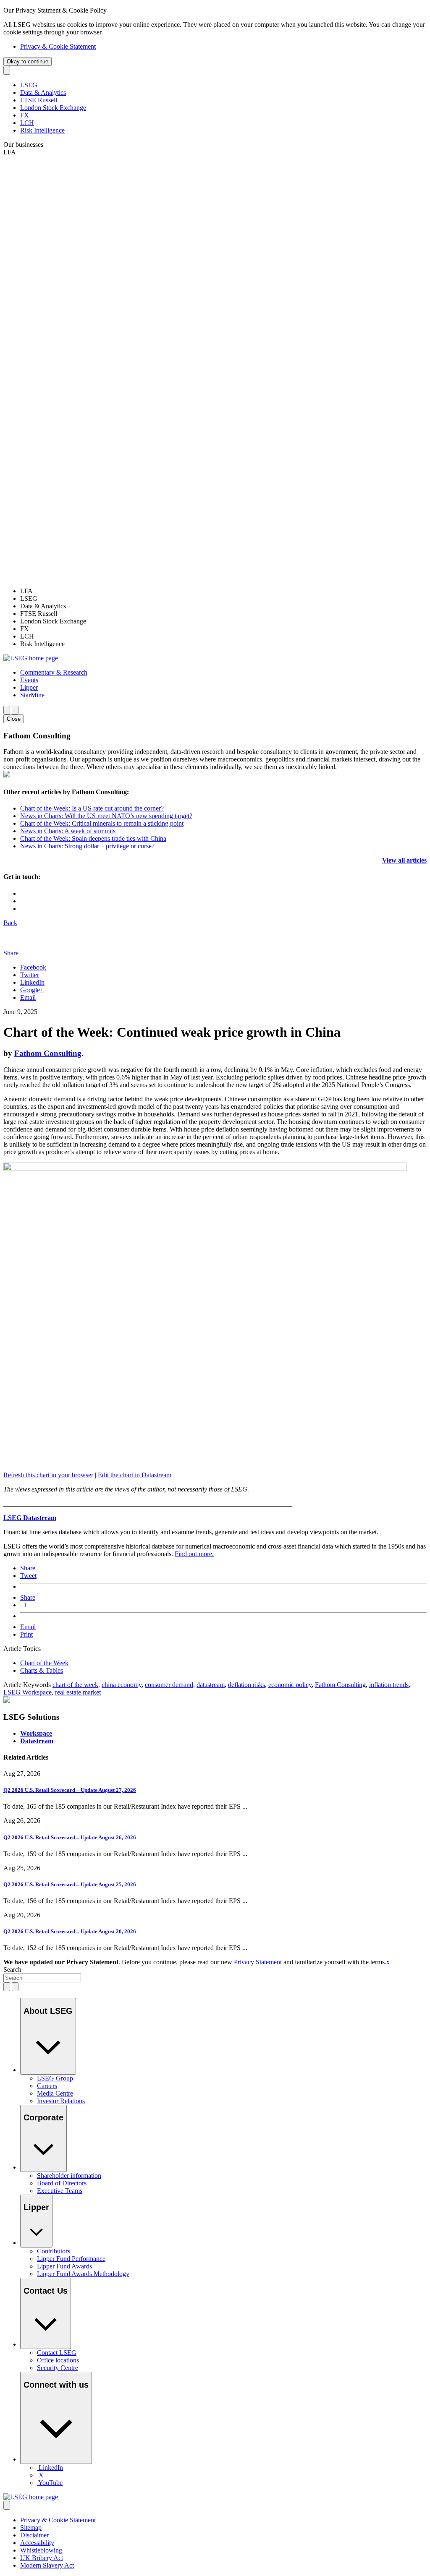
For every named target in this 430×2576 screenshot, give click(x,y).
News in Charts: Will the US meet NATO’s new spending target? (106, 816)
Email (28, 997)
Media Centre (55, 2093)
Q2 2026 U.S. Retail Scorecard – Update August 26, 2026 (70, 1837)
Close (14, 719)
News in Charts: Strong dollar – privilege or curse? (87, 846)
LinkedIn (32, 982)
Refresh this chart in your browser (48, 1475)
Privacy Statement (258, 1962)
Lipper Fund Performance (71, 2259)
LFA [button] (10, 152)
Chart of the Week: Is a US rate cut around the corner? (92, 808)
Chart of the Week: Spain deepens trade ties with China (93, 838)
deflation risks (246, 1685)
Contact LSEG (57, 2353)
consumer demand (169, 1685)
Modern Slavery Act (47, 2565)
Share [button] (11, 953)
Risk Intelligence (42, 130)
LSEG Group (55, 2078)
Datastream (37, 1741)
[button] (54, 672)
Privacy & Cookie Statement (58, 46)
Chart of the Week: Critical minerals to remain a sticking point (102, 823)
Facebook (33, 967)
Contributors (54, 2251)
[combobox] (42, 1978)
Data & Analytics (43, 93)
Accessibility (37, 2543)
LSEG (29, 85)
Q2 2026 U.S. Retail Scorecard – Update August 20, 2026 (70, 1931)
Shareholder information (69, 2176)
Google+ (32, 990)
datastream (211, 1685)
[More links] (7, 2505)
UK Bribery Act (42, 2558)
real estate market (78, 1692)
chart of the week (75, 1685)
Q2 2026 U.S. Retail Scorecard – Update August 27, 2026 (70, 1790)
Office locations (58, 2360)
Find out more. (194, 1554)
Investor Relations (61, 2101)
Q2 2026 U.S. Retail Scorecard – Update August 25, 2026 (70, 1884)
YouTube (50, 2483)
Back (10, 923)
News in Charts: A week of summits (68, 831)
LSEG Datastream (30, 1518)
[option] (223, 591)
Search (12, 1970)
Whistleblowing (41, 2550)
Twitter (30, 975)
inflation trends (389, 1685)
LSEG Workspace (28, 1692)
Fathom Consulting (48, 1053)
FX (25, 115)
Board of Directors (62, 2183)
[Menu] (15, 710)
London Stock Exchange (53, 108)
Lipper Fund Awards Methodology (83, 2274)
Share (28, 1568)
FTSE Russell (39, 100)
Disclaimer (34, 2535)
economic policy (290, 1685)
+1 (24, 1605)
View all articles (404, 860)
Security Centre (58, 2368)
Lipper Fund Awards (64, 2266)
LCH (27, 123)
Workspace (36, 1733)
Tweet (28, 1576)
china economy (122, 1685)
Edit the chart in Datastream (135, 1475)
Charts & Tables (42, 1670)
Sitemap (31, 2528)
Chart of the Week (44, 1663)
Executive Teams (60, 2191)
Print (26, 1634)
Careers (47, 2086)
